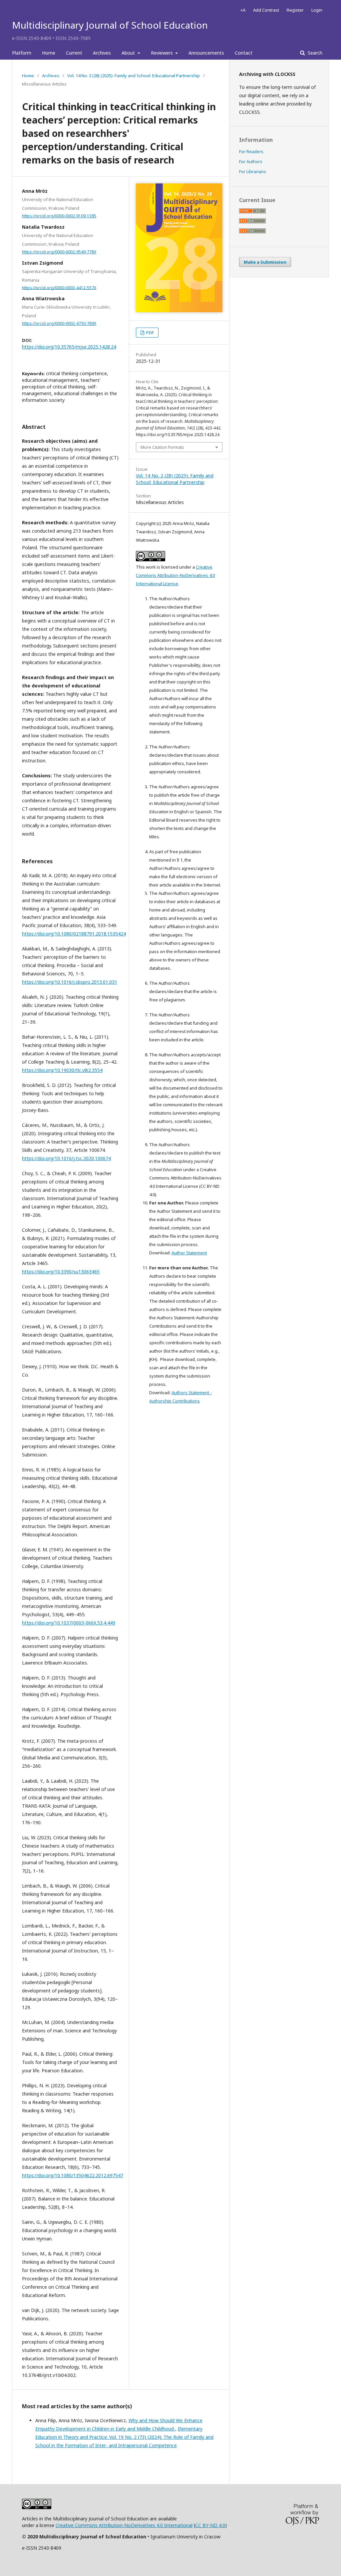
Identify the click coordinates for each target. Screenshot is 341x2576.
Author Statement (189, 1253)
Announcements (206, 53)
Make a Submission (265, 262)
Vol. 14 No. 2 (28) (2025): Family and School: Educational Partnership (134, 76)
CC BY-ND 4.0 (210, 2525)
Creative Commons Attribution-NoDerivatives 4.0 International (124, 2525)
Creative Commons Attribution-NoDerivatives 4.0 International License (175, 575)
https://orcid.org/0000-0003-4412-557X (59, 287)
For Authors (251, 161)
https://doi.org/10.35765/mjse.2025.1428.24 (69, 347)
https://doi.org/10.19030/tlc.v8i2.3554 (62, 1070)
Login (317, 10)
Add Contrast (266, 10)
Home (49, 53)
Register (295, 10)
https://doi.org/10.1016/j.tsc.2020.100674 (66, 1158)
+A (243, 10)
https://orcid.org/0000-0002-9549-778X (59, 252)
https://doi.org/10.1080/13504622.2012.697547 (73, 2175)
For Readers (251, 151)
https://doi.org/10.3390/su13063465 (61, 1272)
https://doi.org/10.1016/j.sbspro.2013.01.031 (70, 982)
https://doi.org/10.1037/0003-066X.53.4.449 (69, 1623)
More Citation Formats (162, 447)
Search (314, 53)
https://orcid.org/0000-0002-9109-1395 (59, 216)
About (129, 53)
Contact (244, 53)
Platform (22, 53)
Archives (102, 53)
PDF (150, 333)
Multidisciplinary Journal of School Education (110, 25)
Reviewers (163, 53)
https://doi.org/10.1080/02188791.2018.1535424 (74, 934)
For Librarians (253, 171)
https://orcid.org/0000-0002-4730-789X (59, 323)
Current (74, 53)
